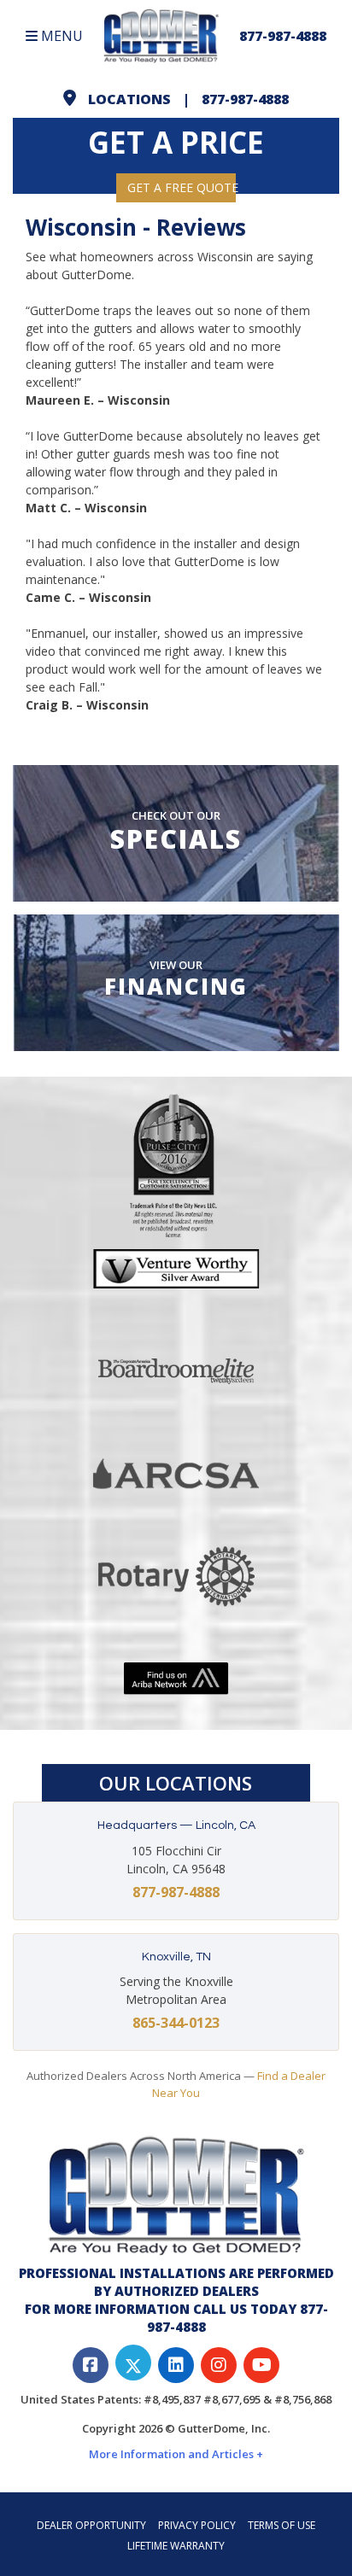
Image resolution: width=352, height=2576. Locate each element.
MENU (60, 36)
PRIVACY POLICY (197, 2525)
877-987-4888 (283, 36)
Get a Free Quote (182, 187)
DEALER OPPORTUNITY (91, 2525)
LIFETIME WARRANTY (176, 2546)
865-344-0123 (176, 2023)
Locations (129, 99)
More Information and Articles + (176, 2454)
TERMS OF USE (282, 2525)
